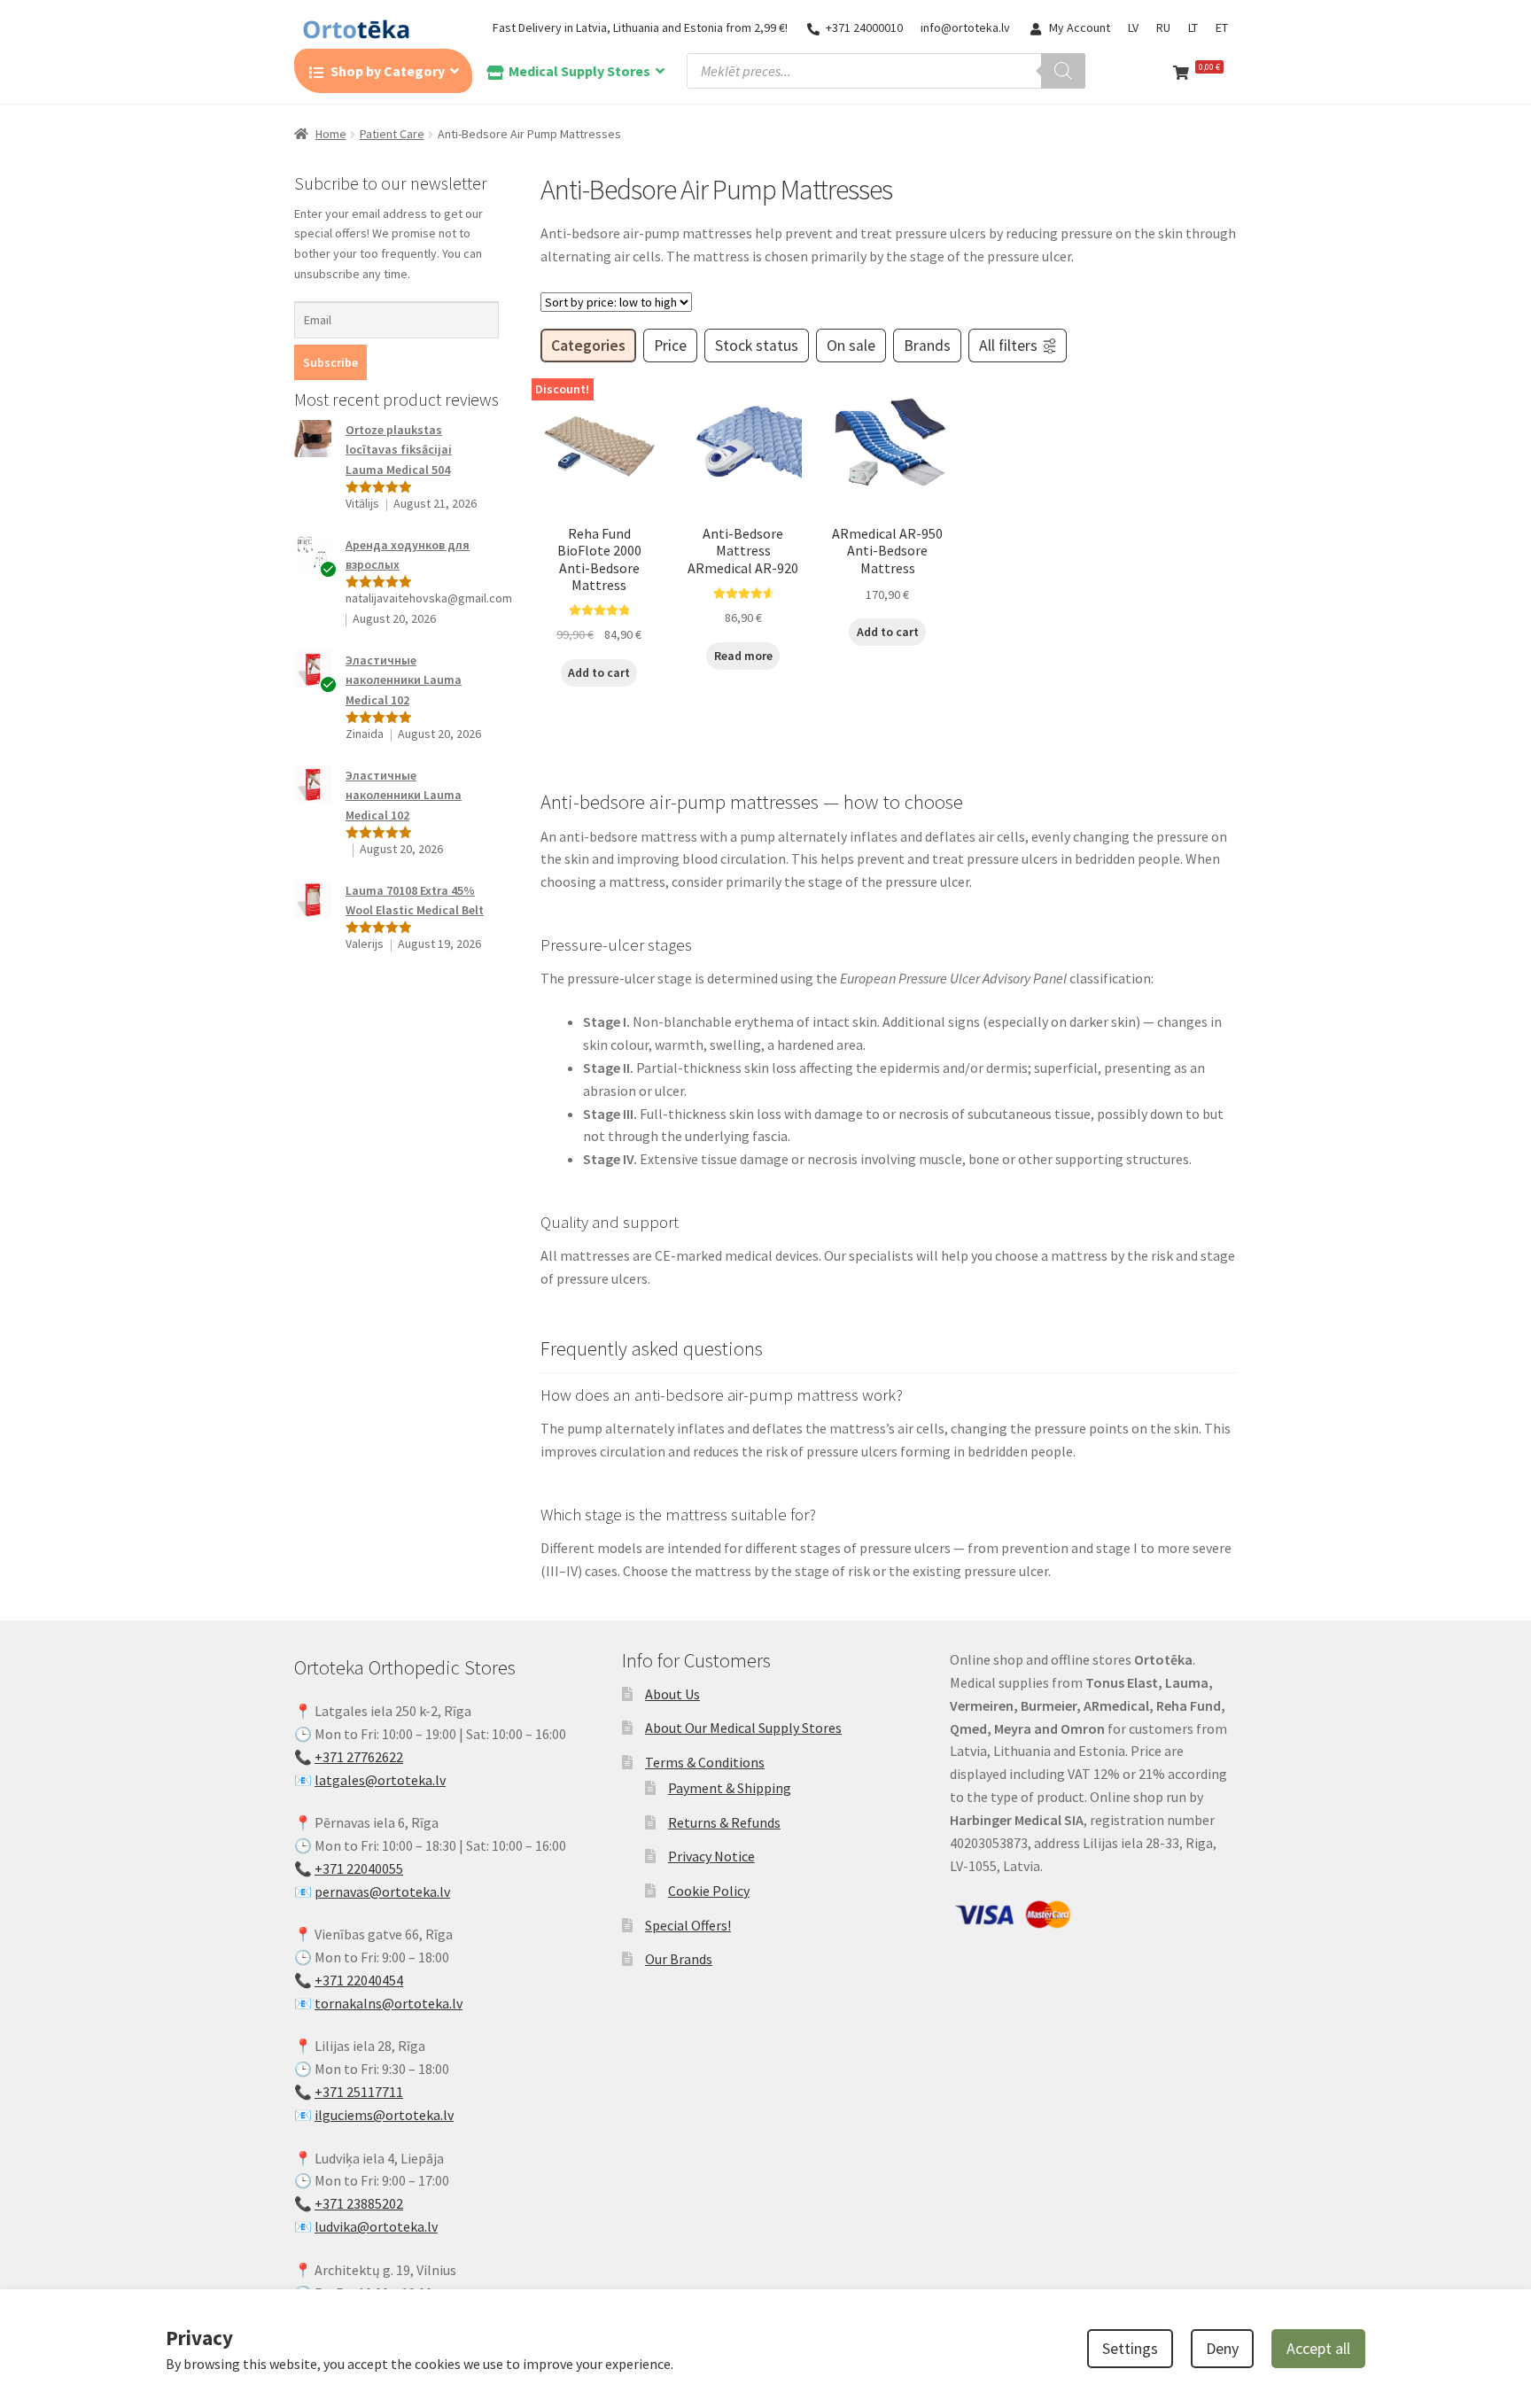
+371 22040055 (359, 1868)
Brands (927, 346)
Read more (743, 656)
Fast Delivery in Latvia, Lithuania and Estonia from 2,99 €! (640, 27)
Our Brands (679, 1959)
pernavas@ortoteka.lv (382, 1891)
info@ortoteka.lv (965, 27)
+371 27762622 (359, 1757)
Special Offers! (688, 1925)
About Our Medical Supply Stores (743, 1728)
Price (670, 346)
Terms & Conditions (705, 1762)
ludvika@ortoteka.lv (376, 2226)
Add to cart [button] (599, 672)
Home (331, 134)
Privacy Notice (711, 1856)
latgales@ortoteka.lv (380, 1780)
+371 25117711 (359, 2092)
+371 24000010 (864, 27)
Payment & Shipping (730, 1788)
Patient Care (392, 134)
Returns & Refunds (724, 1822)
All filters (1008, 346)
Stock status (757, 346)
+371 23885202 (359, 2203)
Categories (588, 346)
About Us (672, 1694)
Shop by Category (388, 71)
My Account (1080, 27)
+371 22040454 (359, 1980)
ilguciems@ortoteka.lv (384, 2115)
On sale (851, 346)
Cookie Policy (709, 1891)
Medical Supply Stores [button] (579, 71)
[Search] (1063, 71)
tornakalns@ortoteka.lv (389, 2003)
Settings (1130, 2348)
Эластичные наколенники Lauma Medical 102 (404, 680)
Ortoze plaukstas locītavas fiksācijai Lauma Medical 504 (399, 450)
